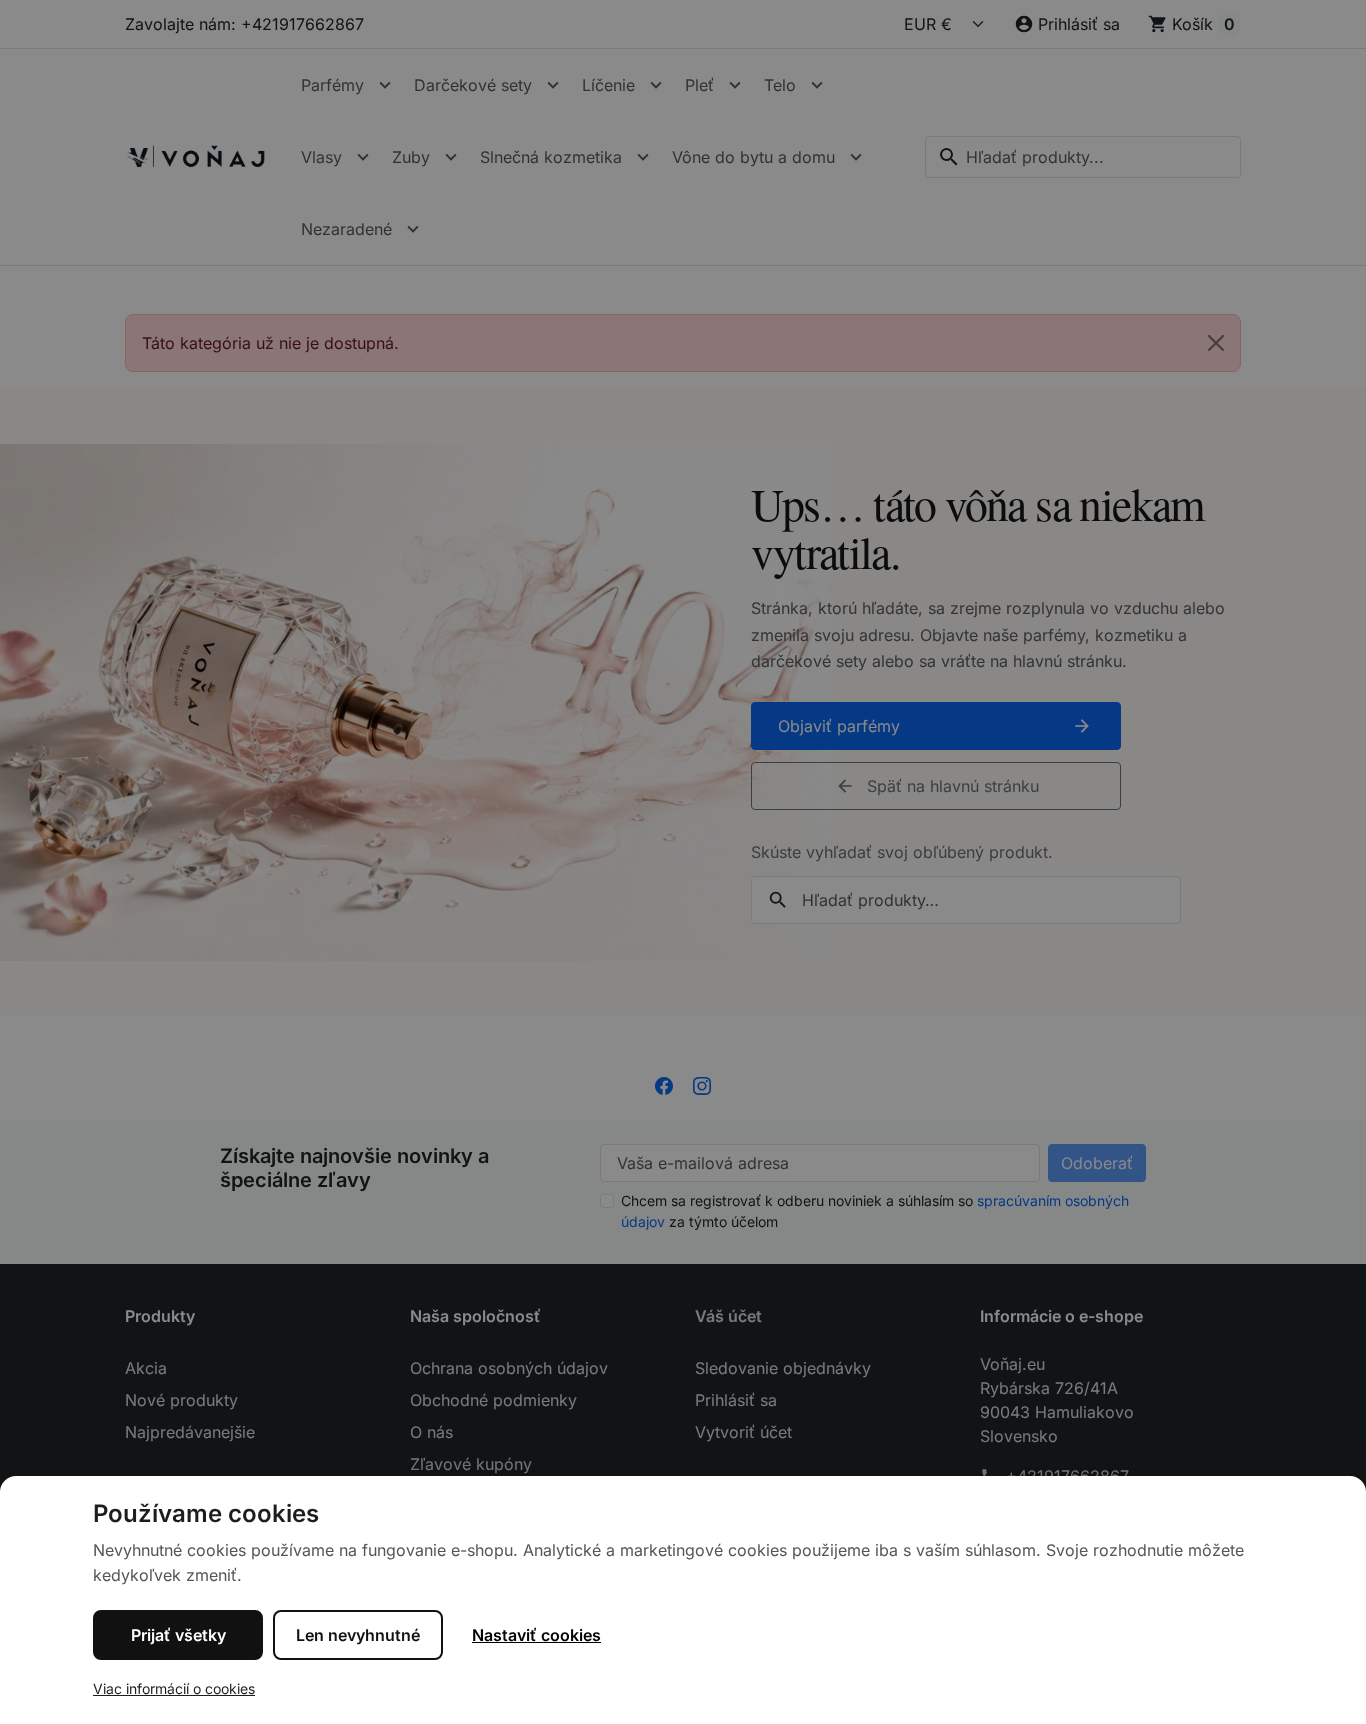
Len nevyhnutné (358, 1635)
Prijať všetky (178, 1635)
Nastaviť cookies (536, 1635)
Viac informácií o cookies (174, 1688)
